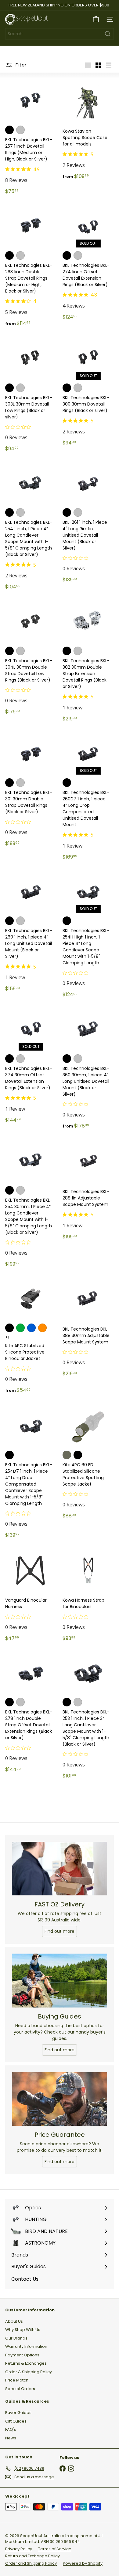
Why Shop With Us (23, 2330)
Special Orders (20, 2389)
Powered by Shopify (83, 2563)
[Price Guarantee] (60, 2099)
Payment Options (22, 2355)
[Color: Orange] (42, 1328)
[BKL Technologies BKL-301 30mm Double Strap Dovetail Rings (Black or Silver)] (31, 789)
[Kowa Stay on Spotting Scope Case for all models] (88, 130)
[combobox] (60, 34)
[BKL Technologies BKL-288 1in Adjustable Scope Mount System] (88, 1190)
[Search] (108, 34)
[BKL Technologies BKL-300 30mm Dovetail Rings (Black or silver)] (88, 391)
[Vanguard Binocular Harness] (31, 1595)
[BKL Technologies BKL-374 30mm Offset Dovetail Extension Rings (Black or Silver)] (31, 1065)
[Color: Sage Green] (67, 1455)
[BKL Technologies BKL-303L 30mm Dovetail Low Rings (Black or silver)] (31, 394)
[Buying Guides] (60, 1981)
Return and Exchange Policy (32, 2556)
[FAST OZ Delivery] (60, 1869)
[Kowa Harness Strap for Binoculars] (88, 1595)
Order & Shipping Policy (29, 2372)
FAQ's (11, 2429)
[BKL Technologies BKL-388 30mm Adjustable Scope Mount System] (88, 1327)
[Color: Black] (9, 1328)
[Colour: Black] (9, 130)
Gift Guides (16, 2421)
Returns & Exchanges (26, 2363)
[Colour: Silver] (20, 130)
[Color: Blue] (31, 1328)
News (11, 2438)
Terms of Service (55, 2549)
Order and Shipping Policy (31, 2563)
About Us (14, 2321)
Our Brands (16, 2338)
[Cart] (96, 19)
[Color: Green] (20, 1328)
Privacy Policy (19, 2549)
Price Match (17, 2380)
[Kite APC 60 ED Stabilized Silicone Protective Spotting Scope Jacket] (88, 1461)
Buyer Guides (18, 2413)
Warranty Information (26, 2346)
